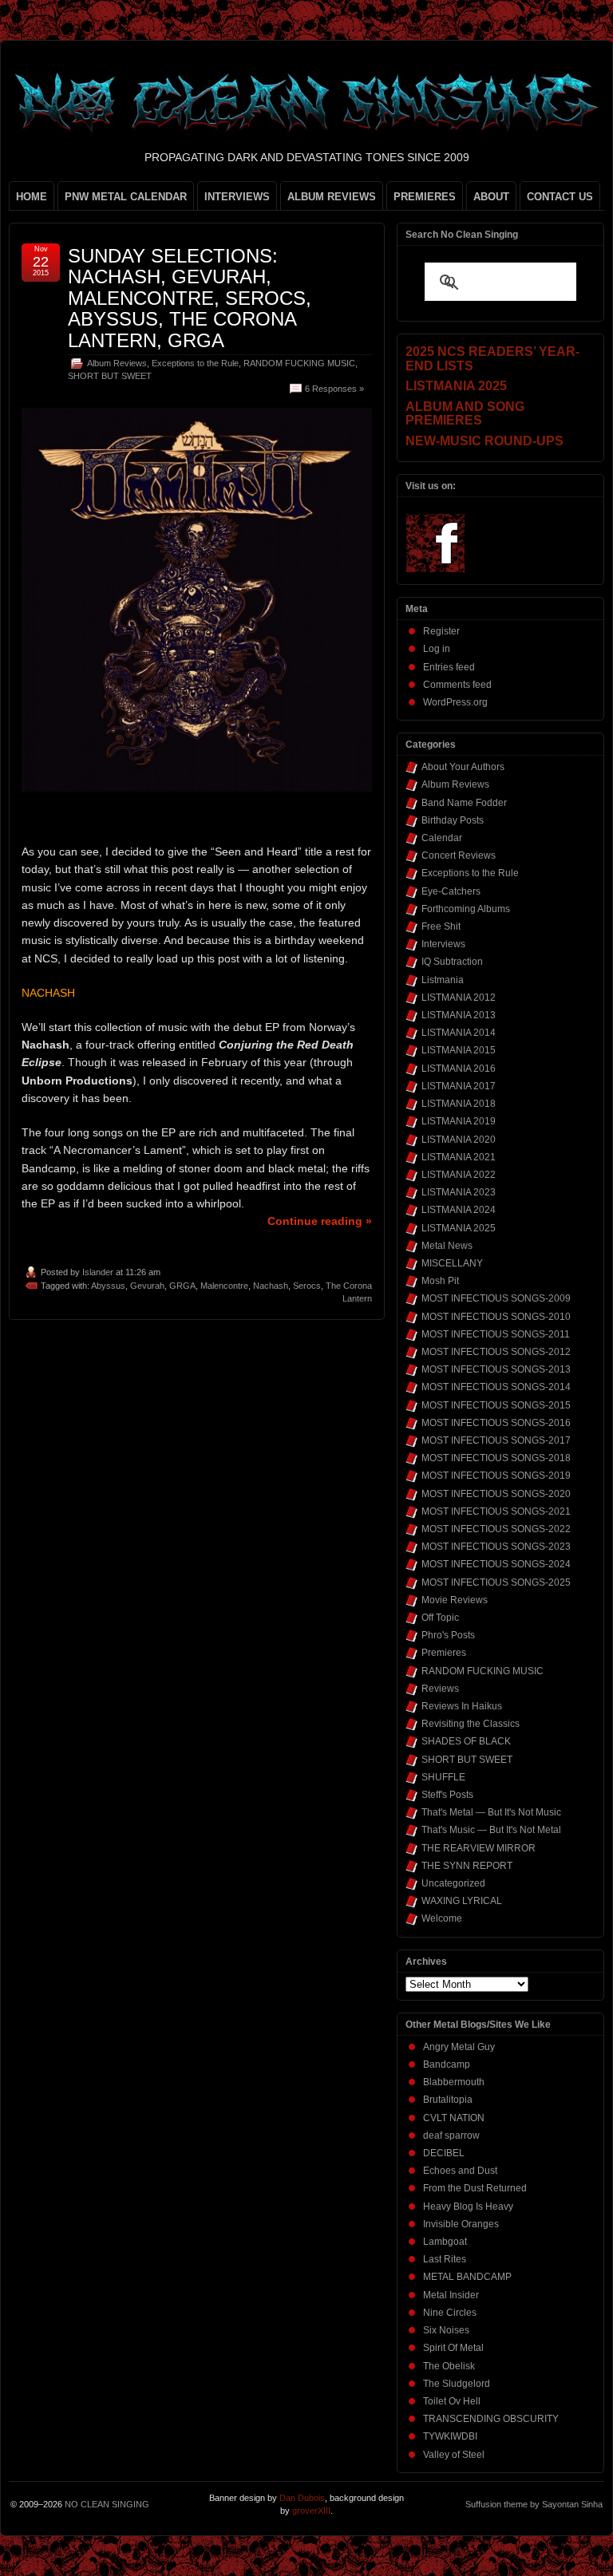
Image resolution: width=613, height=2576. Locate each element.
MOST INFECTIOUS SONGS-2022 (496, 1529)
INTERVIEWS (237, 197)
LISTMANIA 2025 (459, 1228)
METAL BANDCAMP (467, 2277)
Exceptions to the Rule (195, 363)
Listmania (443, 980)
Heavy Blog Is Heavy (468, 2207)
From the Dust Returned (475, 2188)
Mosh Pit (440, 1281)
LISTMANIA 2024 (459, 1210)
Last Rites (445, 2259)
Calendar (442, 838)
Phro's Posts (448, 1635)
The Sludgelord (457, 2384)
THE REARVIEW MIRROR (479, 1848)
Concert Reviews (459, 855)
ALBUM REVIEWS (332, 197)
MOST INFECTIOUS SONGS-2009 (496, 1298)
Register (441, 631)
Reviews (440, 1689)
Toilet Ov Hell (452, 2401)
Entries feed (449, 667)
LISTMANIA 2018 (459, 1104)
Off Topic (440, 1618)
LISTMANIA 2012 (459, 998)
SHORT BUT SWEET (110, 376)
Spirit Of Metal (453, 2348)
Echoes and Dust (460, 2171)
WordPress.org (455, 702)
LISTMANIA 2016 (459, 1069)
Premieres (444, 1653)
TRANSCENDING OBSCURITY (491, 2419)
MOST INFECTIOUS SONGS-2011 (496, 1334)
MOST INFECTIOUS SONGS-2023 (496, 1547)
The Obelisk (449, 2366)
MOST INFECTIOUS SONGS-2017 (496, 1440)
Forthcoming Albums (466, 909)
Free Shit (441, 926)
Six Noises (446, 2330)
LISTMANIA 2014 (459, 1033)
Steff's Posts (447, 1795)
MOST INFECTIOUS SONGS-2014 (496, 1387)
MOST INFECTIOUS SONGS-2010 (496, 1317)
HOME (32, 197)
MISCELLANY (452, 1263)
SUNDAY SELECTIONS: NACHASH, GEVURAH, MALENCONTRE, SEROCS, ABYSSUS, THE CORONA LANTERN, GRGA (190, 298)
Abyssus (108, 1286)
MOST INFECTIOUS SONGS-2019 (496, 1476)
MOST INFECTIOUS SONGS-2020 (496, 1494)
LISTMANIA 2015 (459, 1050)
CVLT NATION (454, 2118)
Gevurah (147, 1286)
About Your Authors (463, 767)
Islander (98, 1272)
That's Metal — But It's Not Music (491, 1812)
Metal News (447, 1246)
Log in (437, 649)
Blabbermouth (454, 2082)
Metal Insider (451, 2295)
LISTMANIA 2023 (459, 1192)
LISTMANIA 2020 (459, 1140)
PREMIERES (425, 197)
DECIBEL (444, 2153)
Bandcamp (447, 2064)
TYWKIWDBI (450, 2436)
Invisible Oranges (461, 2224)
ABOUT (491, 197)
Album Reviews (117, 363)
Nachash (271, 1286)
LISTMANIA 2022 (459, 1175)
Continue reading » (320, 1221)
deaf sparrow (451, 2135)
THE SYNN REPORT (467, 1866)
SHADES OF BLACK (466, 1741)
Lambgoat (445, 2242)
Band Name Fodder (464, 803)
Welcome (442, 1918)
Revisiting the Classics (471, 1724)
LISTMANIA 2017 (459, 1086)
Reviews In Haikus (462, 1706)
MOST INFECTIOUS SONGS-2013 (496, 1369)
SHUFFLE (443, 1777)
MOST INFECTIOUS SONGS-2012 (496, 1352)
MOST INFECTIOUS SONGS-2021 (496, 1511)
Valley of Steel (454, 2455)
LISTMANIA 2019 (459, 1121)
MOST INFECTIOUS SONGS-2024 (496, 1564)
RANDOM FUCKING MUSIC (299, 363)
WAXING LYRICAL (462, 1901)
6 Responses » (334, 389)
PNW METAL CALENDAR (126, 197)
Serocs (307, 1286)
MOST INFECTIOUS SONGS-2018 (496, 1458)
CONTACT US (560, 197)
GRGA (182, 1286)
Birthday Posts (453, 820)
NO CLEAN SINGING (107, 2504)
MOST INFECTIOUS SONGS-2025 (496, 1582)
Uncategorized (453, 1883)
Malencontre (224, 1286)
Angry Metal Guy (459, 2047)
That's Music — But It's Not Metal (491, 1830)
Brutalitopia (448, 2100)
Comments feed (457, 685)
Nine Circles (450, 2313)
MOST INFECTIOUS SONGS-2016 (496, 1423)
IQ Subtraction (452, 962)
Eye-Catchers (451, 891)
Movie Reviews (455, 1600)
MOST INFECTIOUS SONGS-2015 (496, 1405)
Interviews (443, 944)
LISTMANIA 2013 (459, 1015)
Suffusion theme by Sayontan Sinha (534, 2504)
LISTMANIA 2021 (459, 1157)
